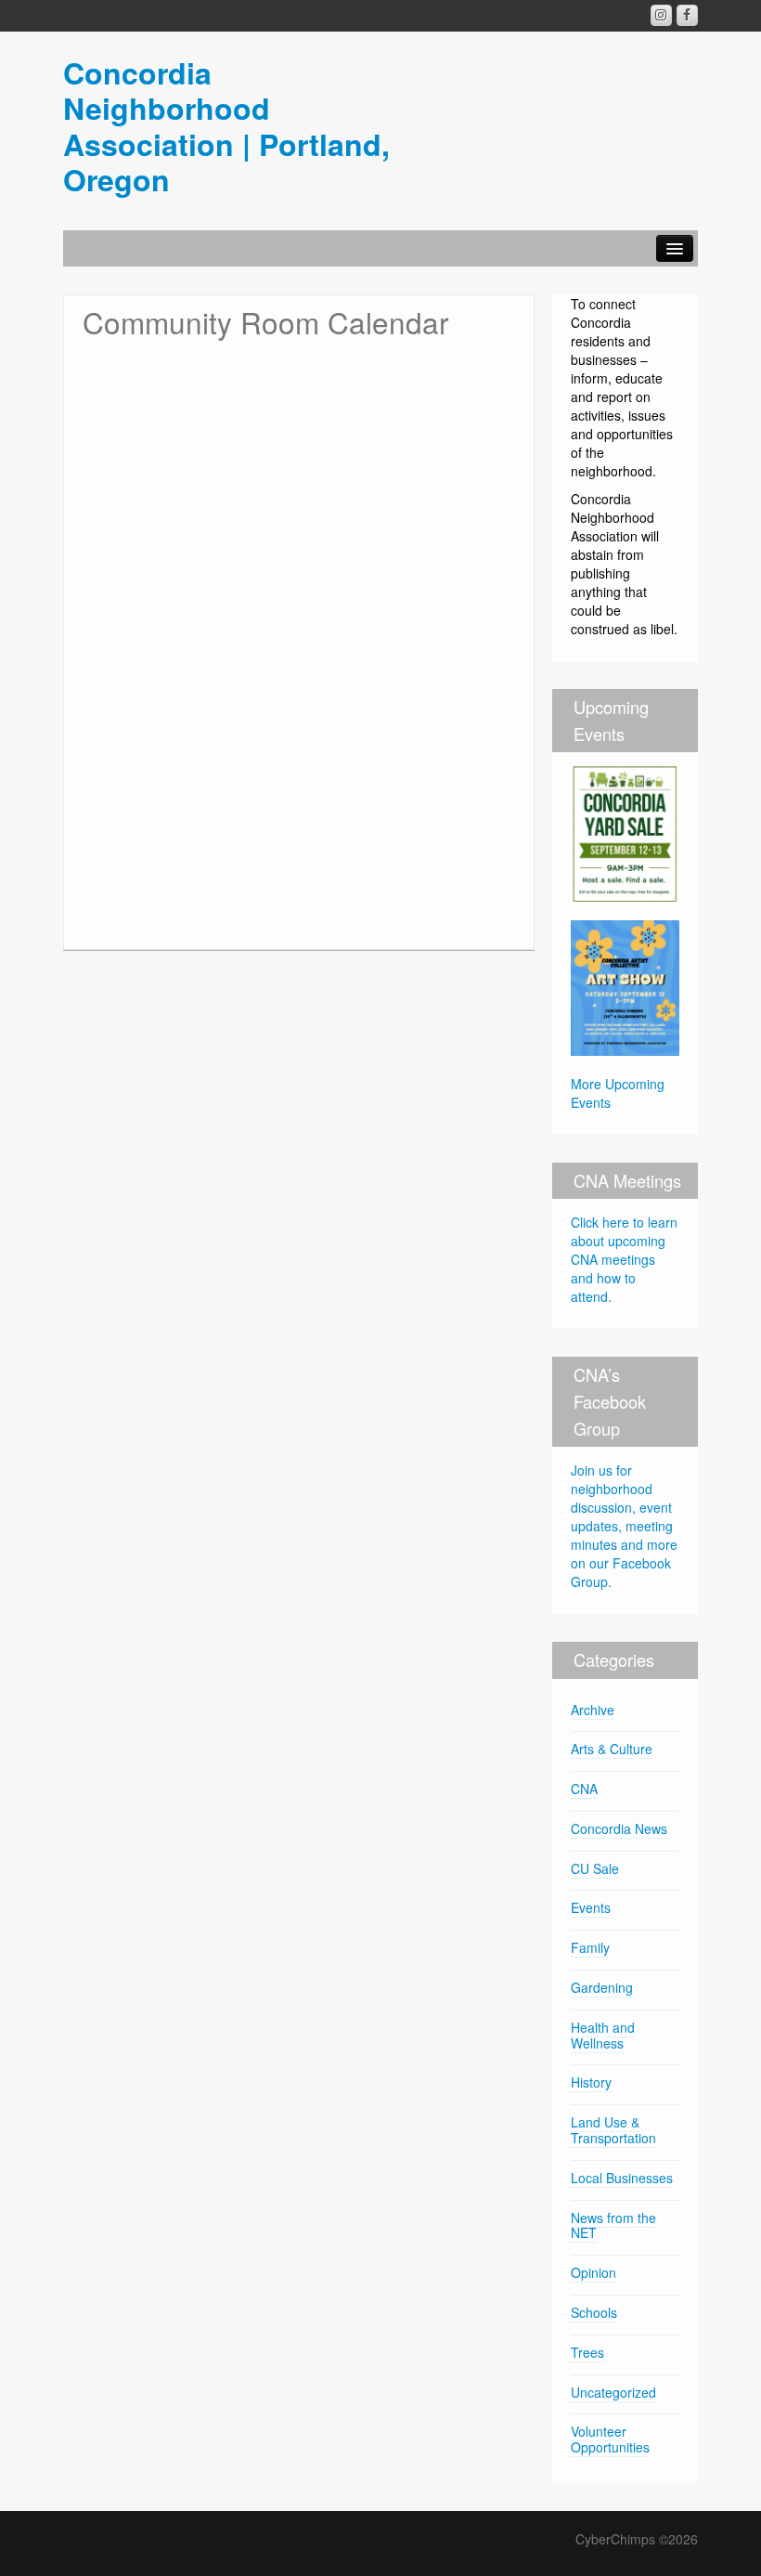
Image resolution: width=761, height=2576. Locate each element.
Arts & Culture (612, 1749)
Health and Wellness (603, 2035)
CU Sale (595, 1868)
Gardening (602, 1987)
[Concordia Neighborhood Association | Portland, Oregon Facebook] (687, 15)
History (591, 2082)
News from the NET (613, 2225)
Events (591, 1907)
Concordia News (619, 1828)
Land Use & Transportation (613, 2130)
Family (590, 1947)
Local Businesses (622, 2178)
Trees (587, 2352)
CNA (584, 1789)
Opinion (593, 2272)
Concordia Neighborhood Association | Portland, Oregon (226, 126)
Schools (594, 2312)
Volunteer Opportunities (610, 2439)
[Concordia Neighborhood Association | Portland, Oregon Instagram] (661, 15)
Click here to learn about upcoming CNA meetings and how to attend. (624, 1259)
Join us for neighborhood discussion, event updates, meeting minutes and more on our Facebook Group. (624, 1526)
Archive (593, 1710)
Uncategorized (613, 2392)
